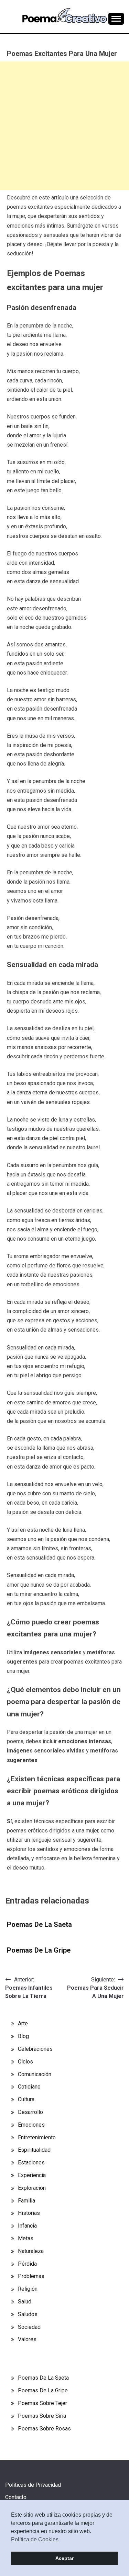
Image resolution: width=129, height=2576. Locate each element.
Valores (27, 2339)
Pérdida (27, 2264)
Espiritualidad (34, 2150)
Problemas (31, 2276)
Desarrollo (30, 2112)
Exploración (32, 2188)
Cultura (26, 2099)
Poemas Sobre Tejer (42, 2403)
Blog (23, 2036)
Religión (28, 2289)
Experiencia (32, 2175)
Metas (26, 2238)
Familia (26, 2201)
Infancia (27, 2226)
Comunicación (35, 2074)
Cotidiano (29, 2087)
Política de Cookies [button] (35, 2539)
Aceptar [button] (64, 2558)
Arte (23, 2023)
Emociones (31, 2125)
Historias (29, 2213)
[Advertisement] (64, 126)
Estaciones (31, 2163)
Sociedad (29, 2327)
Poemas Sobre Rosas (44, 2429)
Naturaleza (31, 2251)
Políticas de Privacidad (33, 2485)
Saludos (28, 2314)
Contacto (16, 2497)
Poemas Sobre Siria (42, 2416)
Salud (25, 2302)
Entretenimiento (37, 2137)
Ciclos (25, 2062)
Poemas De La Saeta (39, 1924)
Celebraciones (35, 2049)
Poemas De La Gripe (39, 1950)
